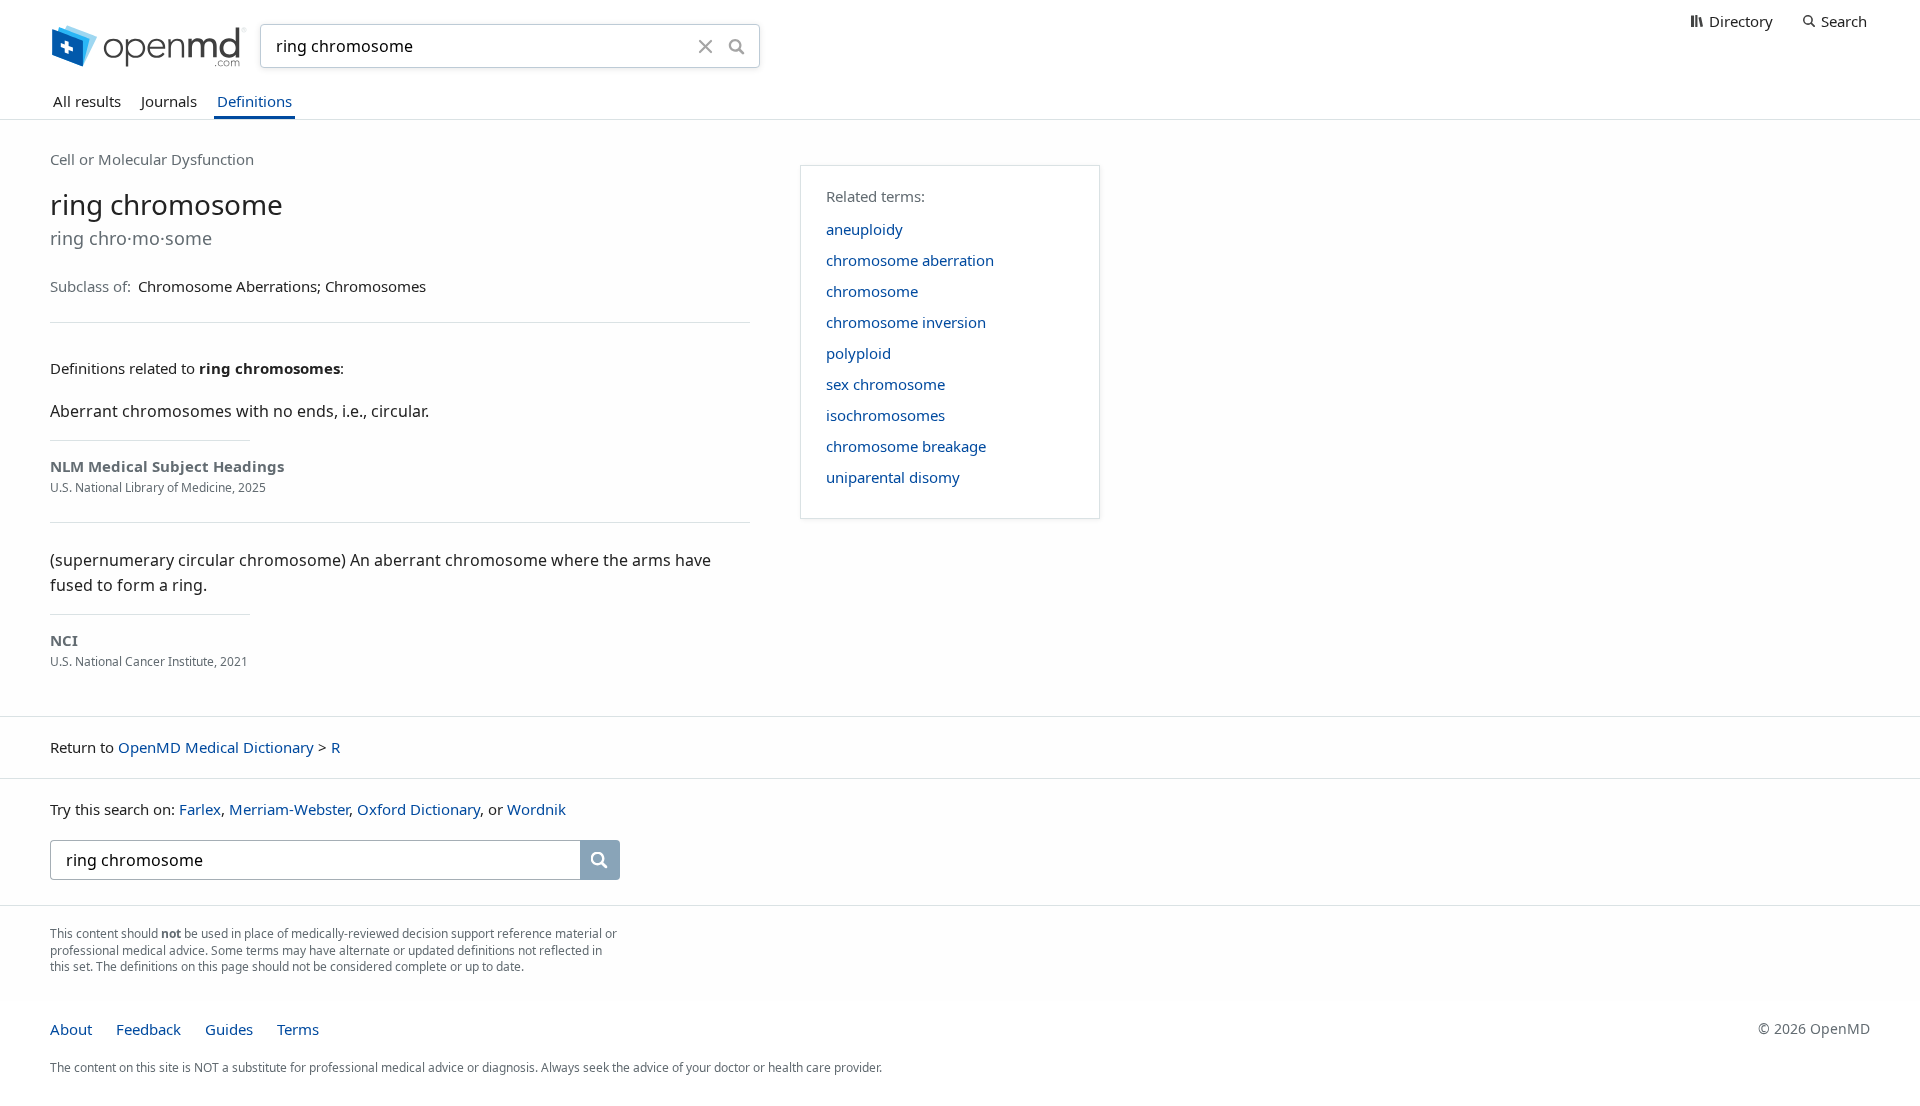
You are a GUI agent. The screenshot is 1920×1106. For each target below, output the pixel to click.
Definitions (254, 101)
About (71, 1029)
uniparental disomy (893, 477)
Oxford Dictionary (418, 809)
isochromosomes (885, 415)
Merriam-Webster (289, 809)
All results (87, 101)
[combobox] (482, 46)
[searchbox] (315, 860)
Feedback (148, 1029)
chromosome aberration (910, 260)
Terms (298, 1029)
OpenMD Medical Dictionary (216, 747)
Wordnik (536, 809)
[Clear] (706, 46)
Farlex (200, 809)
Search (1844, 21)
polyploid (858, 353)
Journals (169, 101)
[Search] (736, 46)
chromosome (872, 291)
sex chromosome (885, 384)
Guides (229, 1029)
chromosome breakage (906, 446)
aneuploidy (864, 229)
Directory (1741, 21)
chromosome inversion (906, 322)
